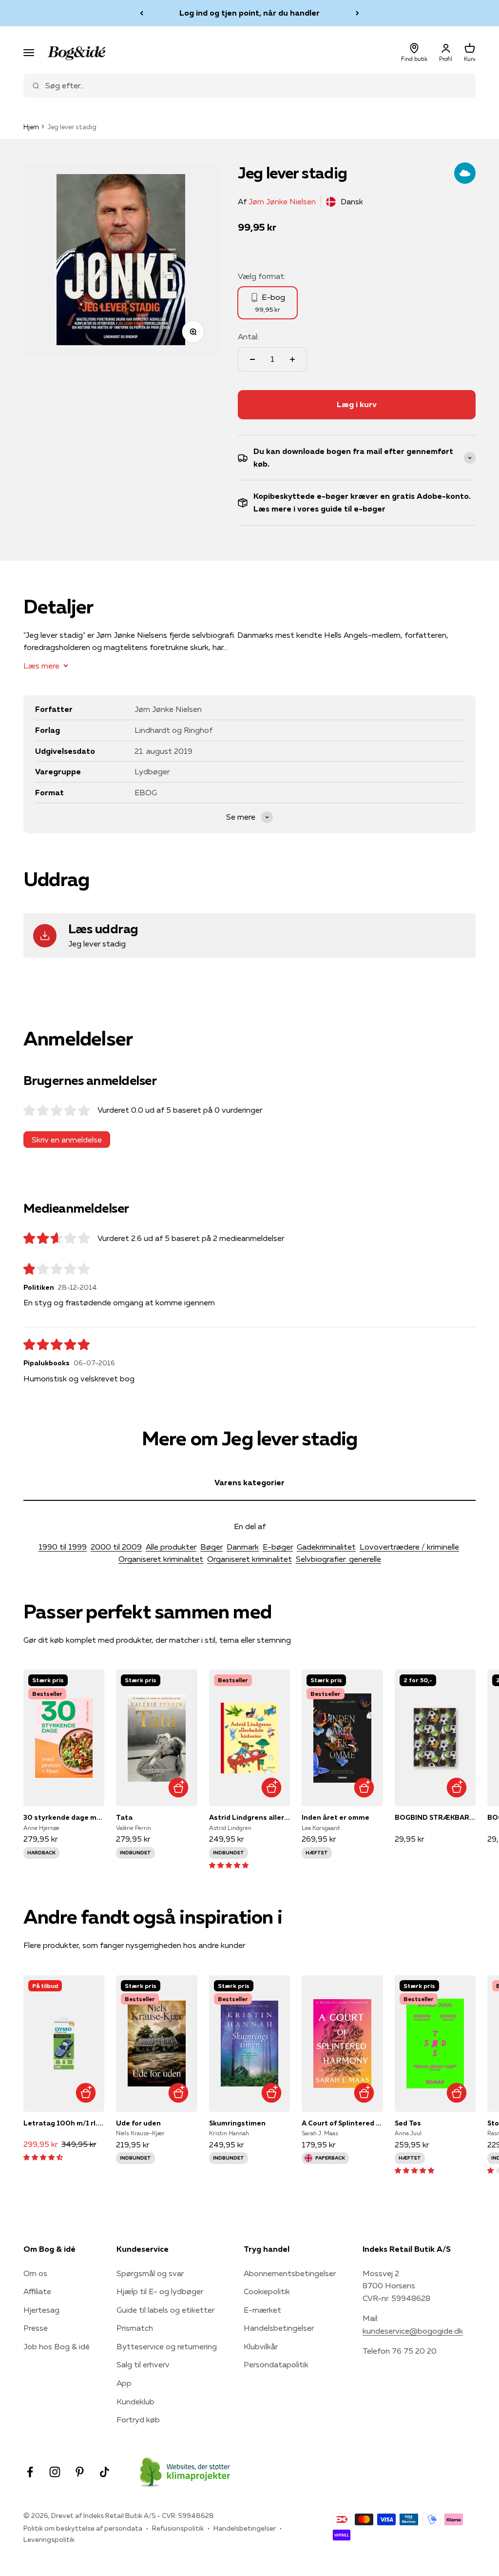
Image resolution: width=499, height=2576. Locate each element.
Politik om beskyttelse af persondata (83, 2528)
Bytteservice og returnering (167, 2346)
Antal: (248, 336)
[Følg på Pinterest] (80, 2472)
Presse (36, 2328)
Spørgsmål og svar (150, 2273)
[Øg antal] (292, 359)
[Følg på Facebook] (30, 2472)
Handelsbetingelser (279, 2328)
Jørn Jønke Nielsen (282, 201)
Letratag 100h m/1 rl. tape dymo (64, 2123)
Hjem (31, 127)
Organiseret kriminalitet (161, 1559)
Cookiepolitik (267, 2291)
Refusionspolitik (178, 2528)
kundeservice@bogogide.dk (413, 2331)
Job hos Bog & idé (57, 2346)
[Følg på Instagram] (55, 2472)
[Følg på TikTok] (105, 2472)
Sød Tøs (408, 2123)
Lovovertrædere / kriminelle (409, 1547)
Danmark (243, 1547)
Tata (124, 1817)
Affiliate (37, 2291)
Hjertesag (41, 2310)
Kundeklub (135, 2401)
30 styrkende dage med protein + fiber (64, 1817)
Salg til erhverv (143, 2364)
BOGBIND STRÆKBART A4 (435, 1817)
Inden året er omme (336, 1817)
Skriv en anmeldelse (67, 1140)
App (124, 2383)
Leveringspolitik (49, 2539)
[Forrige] (142, 13)
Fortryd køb (138, 2419)
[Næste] (357, 13)
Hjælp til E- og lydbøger (160, 2291)
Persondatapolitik (276, 2364)
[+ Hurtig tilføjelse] (179, 1787)
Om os (35, 2273)
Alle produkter (171, 1547)
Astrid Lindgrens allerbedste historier (249, 1817)
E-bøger (278, 1547)
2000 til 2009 (116, 1547)
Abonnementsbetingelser (290, 2273)
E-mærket (262, 2310)
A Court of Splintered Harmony (342, 2123)
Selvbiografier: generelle (338, 1559)
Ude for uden (138, 2123)
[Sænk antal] (252, 359)
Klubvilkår (261, 2346)
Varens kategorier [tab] (249, 1482)
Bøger (211, 1547)
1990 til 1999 (63, 1547)
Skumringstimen (237, 2123)
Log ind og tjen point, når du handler (249, 13)
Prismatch (135, 2328)
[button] (229, 1865)
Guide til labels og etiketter (165, 2310)
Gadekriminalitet (326, 1547)
